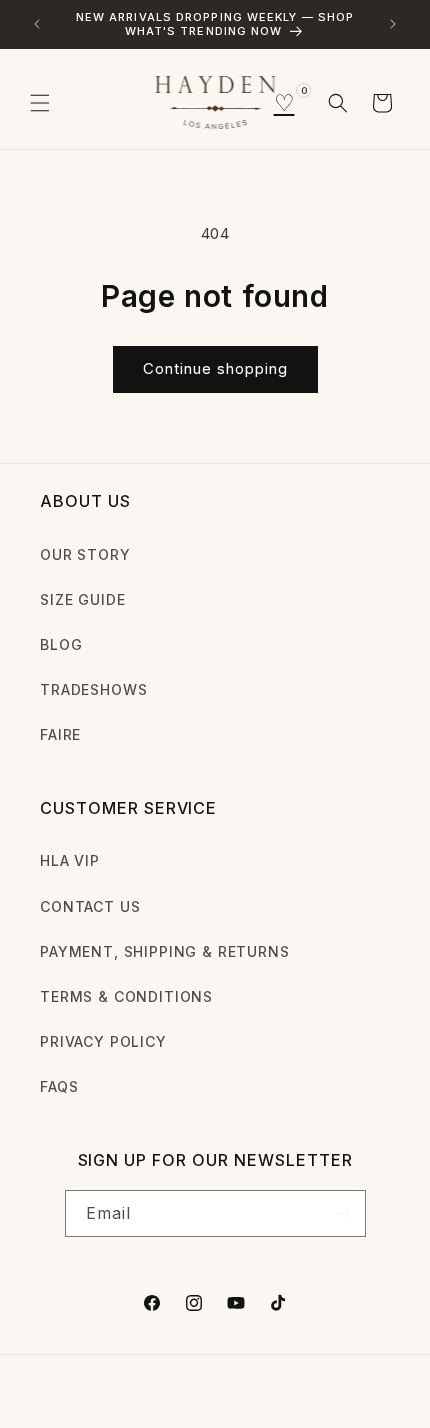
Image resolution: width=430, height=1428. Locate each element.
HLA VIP (70, 860)
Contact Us (90, 906)
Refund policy (346, 1385)
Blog (61, 644)
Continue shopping (215, 368)
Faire (60, 734)
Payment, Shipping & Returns (165, 951)
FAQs (59, 1086)
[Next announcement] (393, 24)
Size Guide (82, 599)
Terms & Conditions (126, 996)
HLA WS (114, 1385)
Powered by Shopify (210, 1385)
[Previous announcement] (37, 24)
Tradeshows (93, 689)
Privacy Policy (103, 1041)
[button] (40, 103)
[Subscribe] (343, 1213)
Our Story (85, 554)
